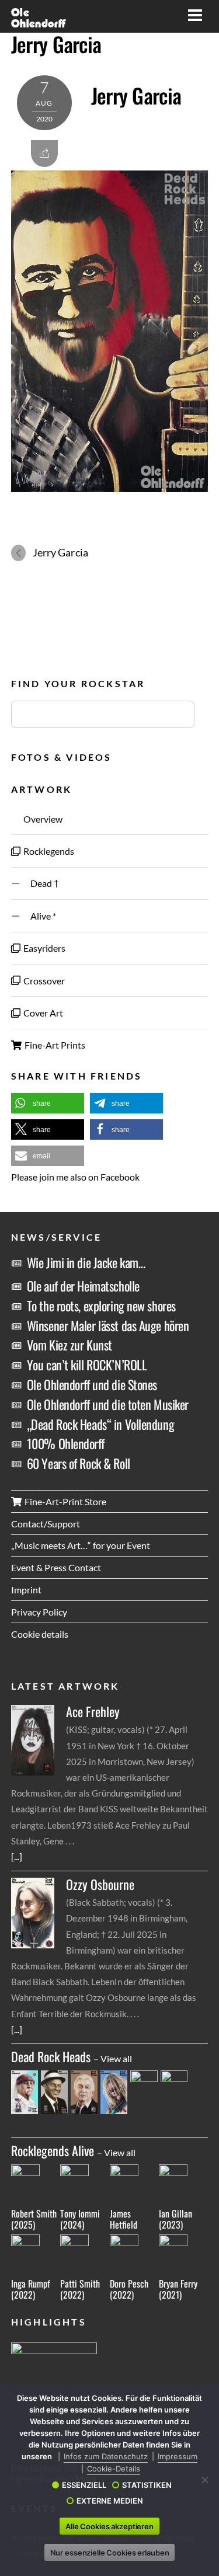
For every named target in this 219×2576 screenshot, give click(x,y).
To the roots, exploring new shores (101, 1306)
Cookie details (40, 1634)
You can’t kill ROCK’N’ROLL (87, 1364)
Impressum (178, 2456)
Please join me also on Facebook (75, 1177)
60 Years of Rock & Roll (79, 1463)
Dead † (40, 883)
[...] (17, 1856)
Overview (42, 819)
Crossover (43, 981)
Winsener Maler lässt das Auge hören (108, 1325)
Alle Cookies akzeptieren (109, 2526)
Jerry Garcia (56, 44)
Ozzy (100, 1884)
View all (116, 2058)
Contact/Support (46, 1524)
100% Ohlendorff (65, 1443)
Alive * (39, 916)
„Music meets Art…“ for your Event (81, 1545)
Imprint (26, 1590)
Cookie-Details (114, 2469)
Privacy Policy (39, 1612)
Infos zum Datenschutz (106, 2456)
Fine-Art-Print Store (65, 1501)
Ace (93, 1712)
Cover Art (42, 1013)
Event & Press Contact (56, 1567)
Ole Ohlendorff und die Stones (92, 1384)
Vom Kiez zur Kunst (69, 1345)
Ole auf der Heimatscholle (83, 1286)
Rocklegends (48, 851)
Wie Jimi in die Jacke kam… (86, 1262)
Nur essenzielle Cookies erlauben (110, 2553)
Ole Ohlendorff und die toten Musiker (108, 1404)
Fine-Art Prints (54, 1045)
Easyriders (44, 948)
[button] (48, 1103)
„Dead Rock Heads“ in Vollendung (100, 1424)
